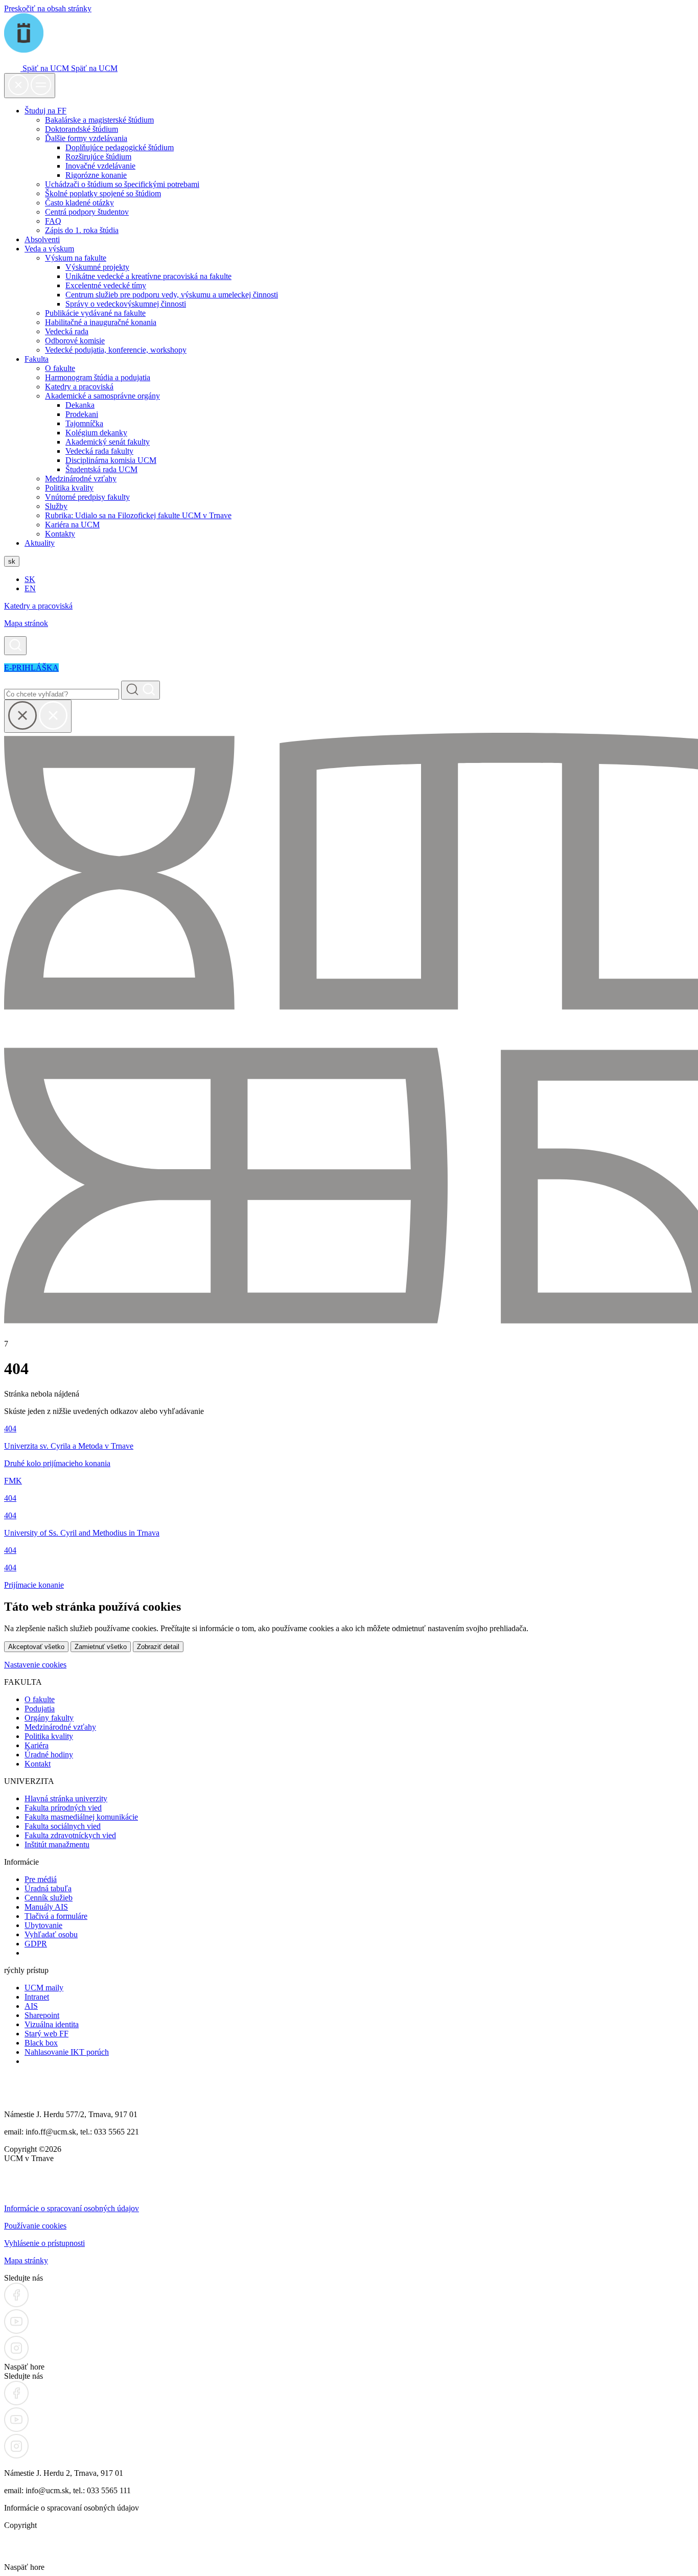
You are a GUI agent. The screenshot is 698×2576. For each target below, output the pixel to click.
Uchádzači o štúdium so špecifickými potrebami (122, 184)
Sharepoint (42, 2015)
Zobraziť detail (158, 1647)
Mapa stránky (26, 2260)
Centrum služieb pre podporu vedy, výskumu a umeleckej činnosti (172, 295)
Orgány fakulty (49, 1718)
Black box (41, 2043)
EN (30, 588)
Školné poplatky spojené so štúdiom (103, 193)
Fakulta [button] (37, 359)
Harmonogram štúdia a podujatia (98, 377)
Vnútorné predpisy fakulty (87, 497)
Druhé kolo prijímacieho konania (57, 1463)
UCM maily (44, 1988)
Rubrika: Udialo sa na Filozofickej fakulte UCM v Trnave (138, 515)
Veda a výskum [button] (49, 249)
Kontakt (38, 1764)
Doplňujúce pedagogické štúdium (120, 147)
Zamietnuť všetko (101, 1647)
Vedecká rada (67, 331)
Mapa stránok (26, 623)
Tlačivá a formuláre (56, 1916)
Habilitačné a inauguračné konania (101, 322)
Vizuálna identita (52, 2024)
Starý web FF (46, 2034)
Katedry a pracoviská (79, 387)
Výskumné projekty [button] (97, 267)
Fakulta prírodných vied (63, 1808)
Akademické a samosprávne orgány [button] (102, 396)
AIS (31, 2006)
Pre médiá (41, 1879)
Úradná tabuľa (48, 1888)
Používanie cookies (35, 2226)
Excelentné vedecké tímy (106, 285)
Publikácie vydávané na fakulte (95, 313)
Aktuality (40, 543)
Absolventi (42, 239)
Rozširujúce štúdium (98, 157)
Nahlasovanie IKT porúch (67, 2052)
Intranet (37, 1997)
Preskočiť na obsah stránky (48, 8)
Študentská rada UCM (101, 469)
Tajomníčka (84, 423)
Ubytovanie (43, 1925)
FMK (13, 1481)
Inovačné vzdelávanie (100, 166)
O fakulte (60, 368)
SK (30, 579)
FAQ (53, 221)
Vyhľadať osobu (51, 1934)
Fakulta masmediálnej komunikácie (81, 1817)
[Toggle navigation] (30, 86)
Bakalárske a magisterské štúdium (99, 120)
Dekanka (80, 405)
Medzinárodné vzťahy (81, 479)
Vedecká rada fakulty (99, 451)
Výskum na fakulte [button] (76, 258)
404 (10, 1429)
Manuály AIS (46, 1907)
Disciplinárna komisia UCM (111, 460)
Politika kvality (69, 488)
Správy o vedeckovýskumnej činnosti (126, 304)
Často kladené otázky (79, 203)
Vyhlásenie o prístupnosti (44, 2243)
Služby (56, 506)
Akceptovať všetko (36, 1647)
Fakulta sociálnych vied (63, 1826)
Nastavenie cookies (35, 1665)
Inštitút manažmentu (57, 1844)
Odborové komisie (75, 341)
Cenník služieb (49, 1898)
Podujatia (40, 1709)
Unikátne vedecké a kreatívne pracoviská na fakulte (148, 276)
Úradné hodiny (49, 1755)
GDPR (36, 1944)
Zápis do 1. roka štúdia (82, 230)
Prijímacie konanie (34, 1585)
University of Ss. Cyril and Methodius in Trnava (82, 1533)
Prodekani (82, 414)
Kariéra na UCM (72, 525)
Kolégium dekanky (96, 433)
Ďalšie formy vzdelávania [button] (86, 138)
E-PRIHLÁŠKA (31, 668)
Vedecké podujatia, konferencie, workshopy (116, 350)
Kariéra (37, 1745)
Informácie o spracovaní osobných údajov (72, 2208)
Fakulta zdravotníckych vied (70, 1835)
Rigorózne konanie (96, 175)
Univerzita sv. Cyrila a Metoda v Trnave (69, 1446)
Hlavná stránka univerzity (66, 1798)
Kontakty (60, 534)
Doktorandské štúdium (82, 129)
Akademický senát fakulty (108, 442)
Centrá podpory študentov (87, 212)
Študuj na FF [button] (45, 111)
